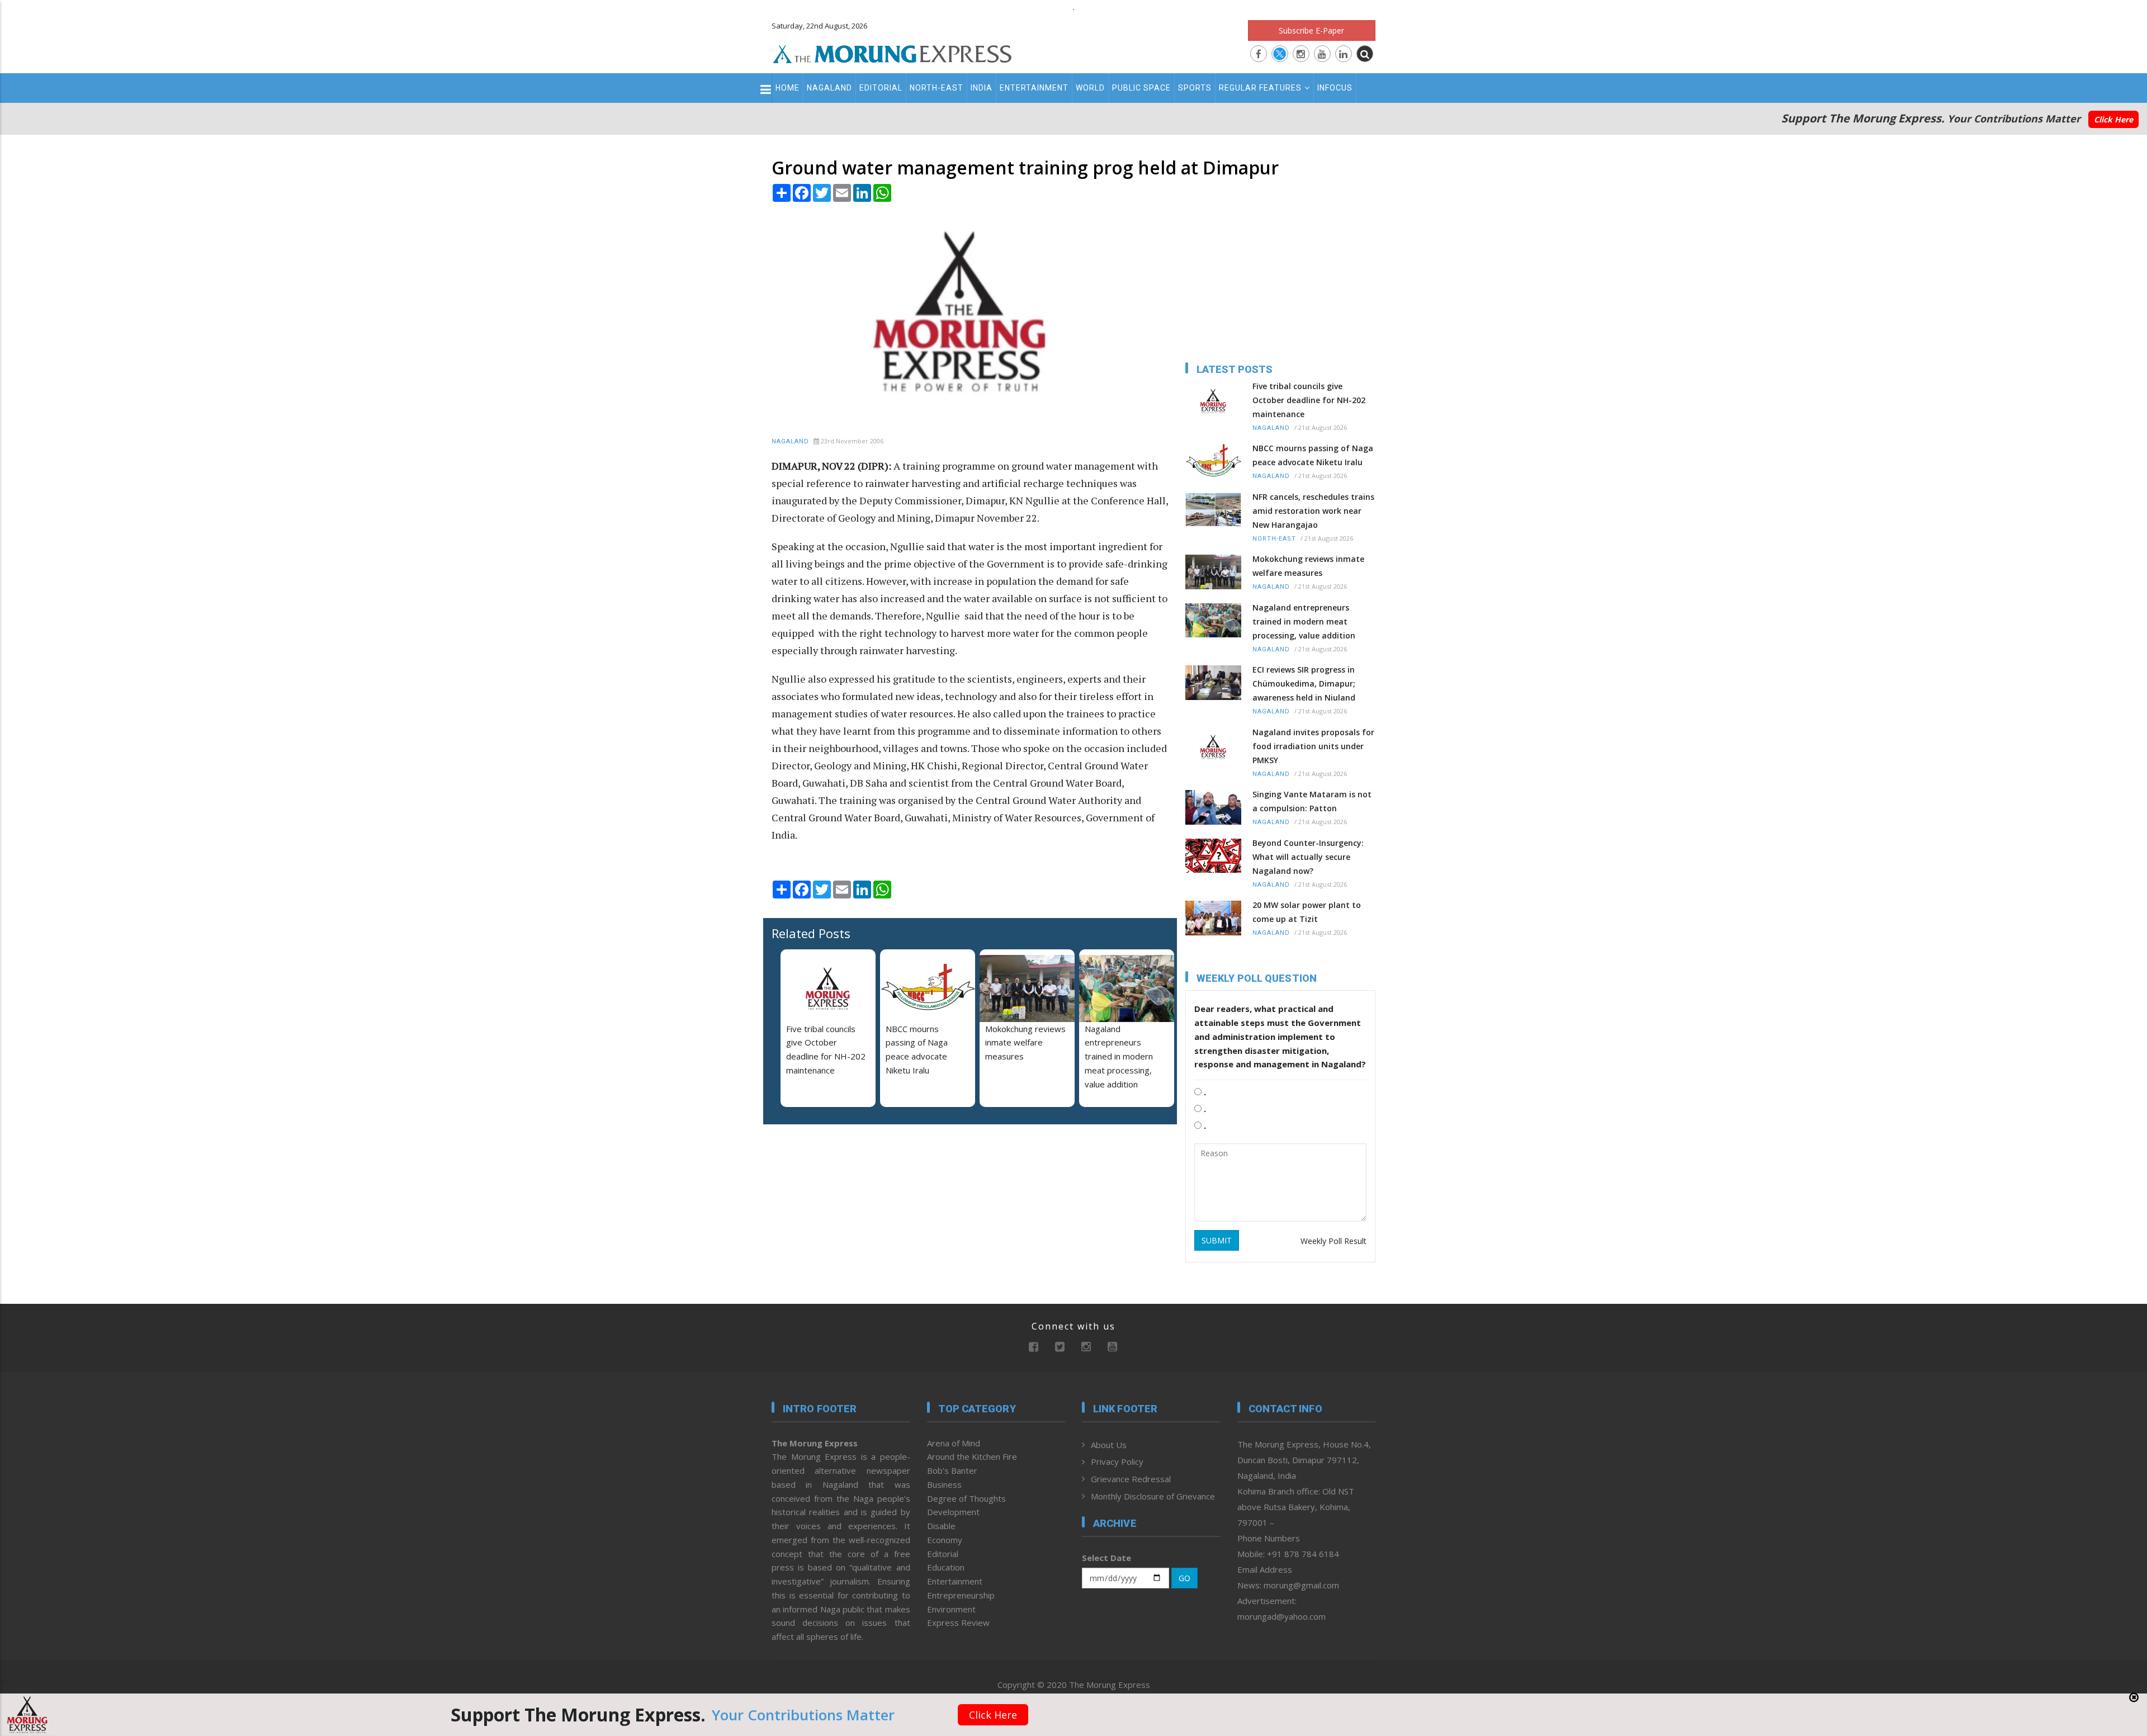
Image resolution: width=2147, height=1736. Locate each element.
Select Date (1106, 1558)
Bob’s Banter (952, 1470)
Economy (945, 1540)
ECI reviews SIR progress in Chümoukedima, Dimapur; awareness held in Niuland (1304, 683)
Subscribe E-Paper (1311, 30)
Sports (1195, 88)
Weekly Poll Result (1333, 1241)
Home (788, 88)
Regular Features (1260, 88)
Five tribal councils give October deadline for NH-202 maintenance (1309, 400)
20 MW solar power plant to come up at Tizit (1307, 912)
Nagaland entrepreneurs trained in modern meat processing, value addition (1119, 1056)
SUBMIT (1217, 1240)
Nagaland (829, 88)
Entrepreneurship (961, 1595)
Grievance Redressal (1131, 1479)
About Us (1109, 1445)
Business (944, 1484)
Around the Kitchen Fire (972, 1456)
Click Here (2113, 119)
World (1090, 88)
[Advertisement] (722, 981)
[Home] (892, 53)
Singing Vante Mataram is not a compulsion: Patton (1312, 801)
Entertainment (1034, 88)
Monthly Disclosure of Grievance (1153, 1496)
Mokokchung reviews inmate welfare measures (1025, 1043)
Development (953, 1512)
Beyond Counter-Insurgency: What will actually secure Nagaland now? (1308, 857)
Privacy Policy (1117, 1461)
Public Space (1141, 88)
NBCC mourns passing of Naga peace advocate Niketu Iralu (1313, 455)
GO (1184, 1578)
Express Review (958, 1623)
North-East (937, 88)
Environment (951, 1609)
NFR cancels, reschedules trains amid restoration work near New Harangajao (1313, 511)
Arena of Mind (954, 1443)
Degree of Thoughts (966, 1498)
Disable (941, 1526)
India (982, 88)
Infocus (1335, 88)
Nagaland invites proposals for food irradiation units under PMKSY (1313, 746)
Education (946, 1567)
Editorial (881, 88)
